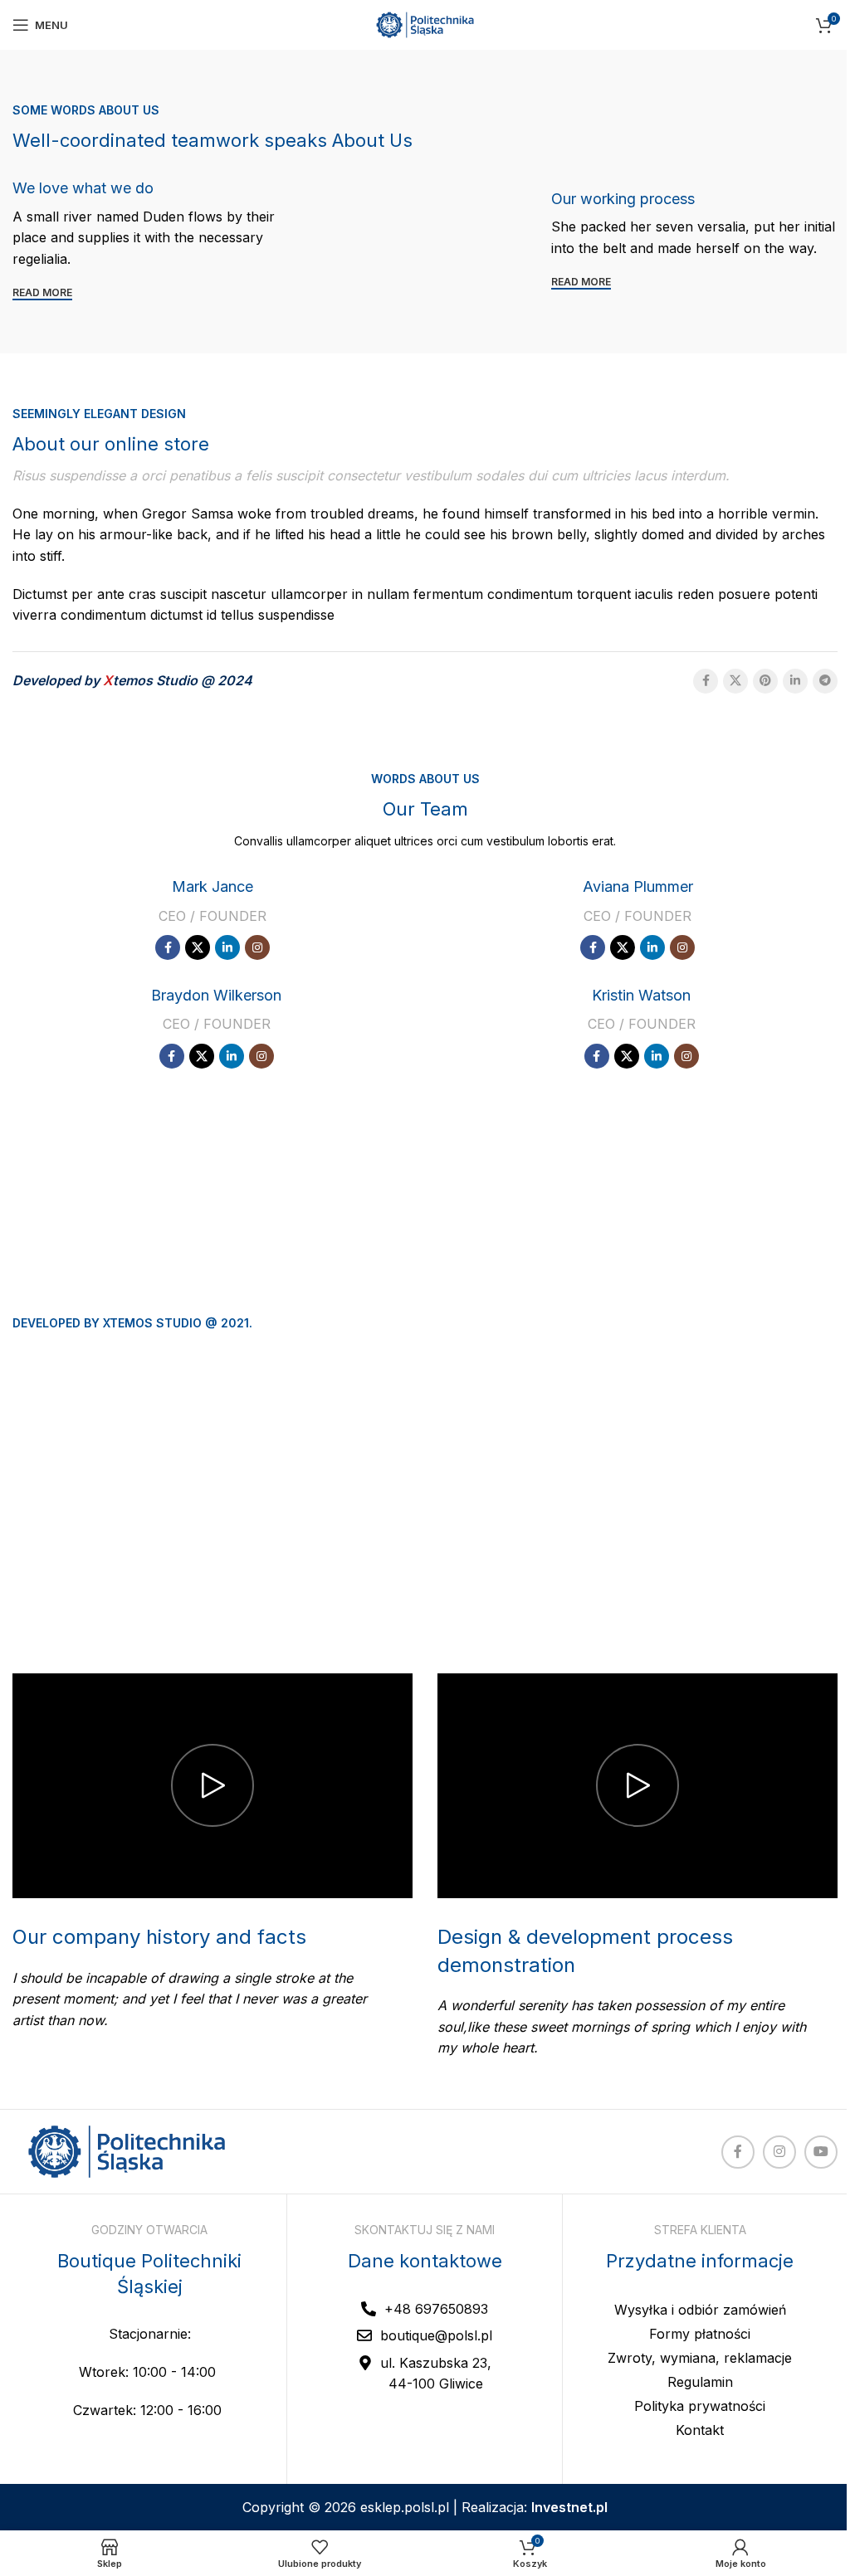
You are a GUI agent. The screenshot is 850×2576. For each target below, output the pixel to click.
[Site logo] (425, 23)
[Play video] (212, 1786)
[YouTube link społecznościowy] (821, 2152)
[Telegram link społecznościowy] (825, 681)
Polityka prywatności (700, 2406)
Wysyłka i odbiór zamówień (700, 2310)
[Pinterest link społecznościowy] (765, 681)
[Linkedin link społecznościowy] (795, 681)
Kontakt (700, 2430)
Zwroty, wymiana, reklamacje (700, 2358)
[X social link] (735, 681)
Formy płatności (700, 2334)
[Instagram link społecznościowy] (257, 947)
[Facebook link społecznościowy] (706, 681)
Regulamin (700, 2382)
